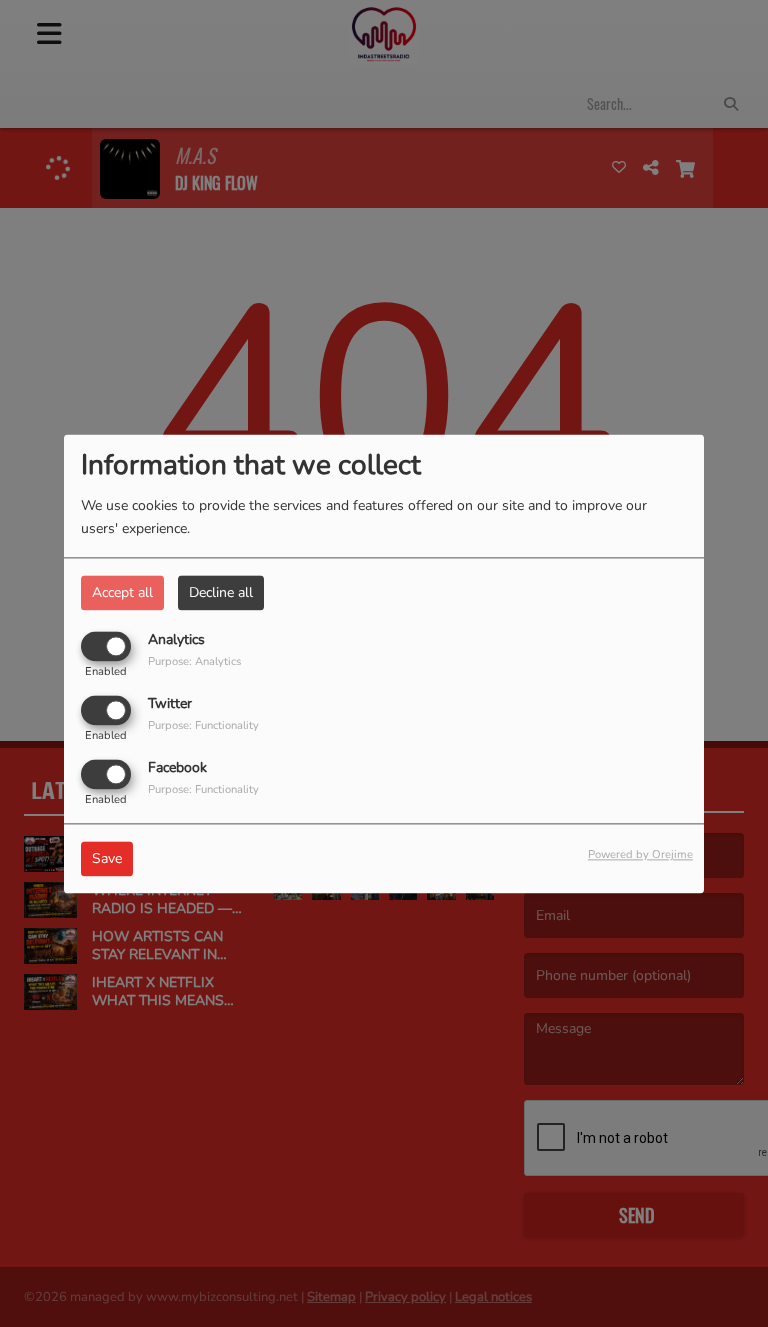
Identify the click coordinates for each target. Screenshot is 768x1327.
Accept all (122, 592)
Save (107, 858)
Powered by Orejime (640, 854)
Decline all (221, 592)
